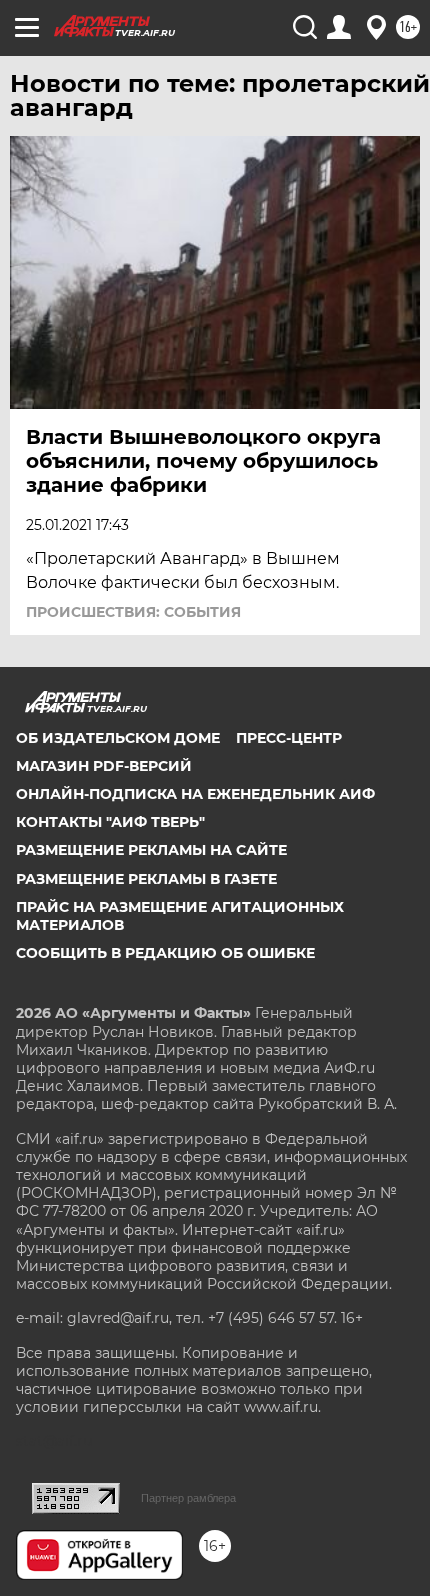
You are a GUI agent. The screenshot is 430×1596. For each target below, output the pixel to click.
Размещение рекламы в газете (146, 879)
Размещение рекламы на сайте (151, 850)
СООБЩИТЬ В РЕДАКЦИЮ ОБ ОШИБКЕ (165, 953)
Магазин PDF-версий (104, 766)
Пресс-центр (289, 738)
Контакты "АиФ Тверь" (110, 822)
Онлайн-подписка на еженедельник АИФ (195, 794)
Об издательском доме (118, 738)
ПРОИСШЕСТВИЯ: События (133, 612)
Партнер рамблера (188, 1498)
